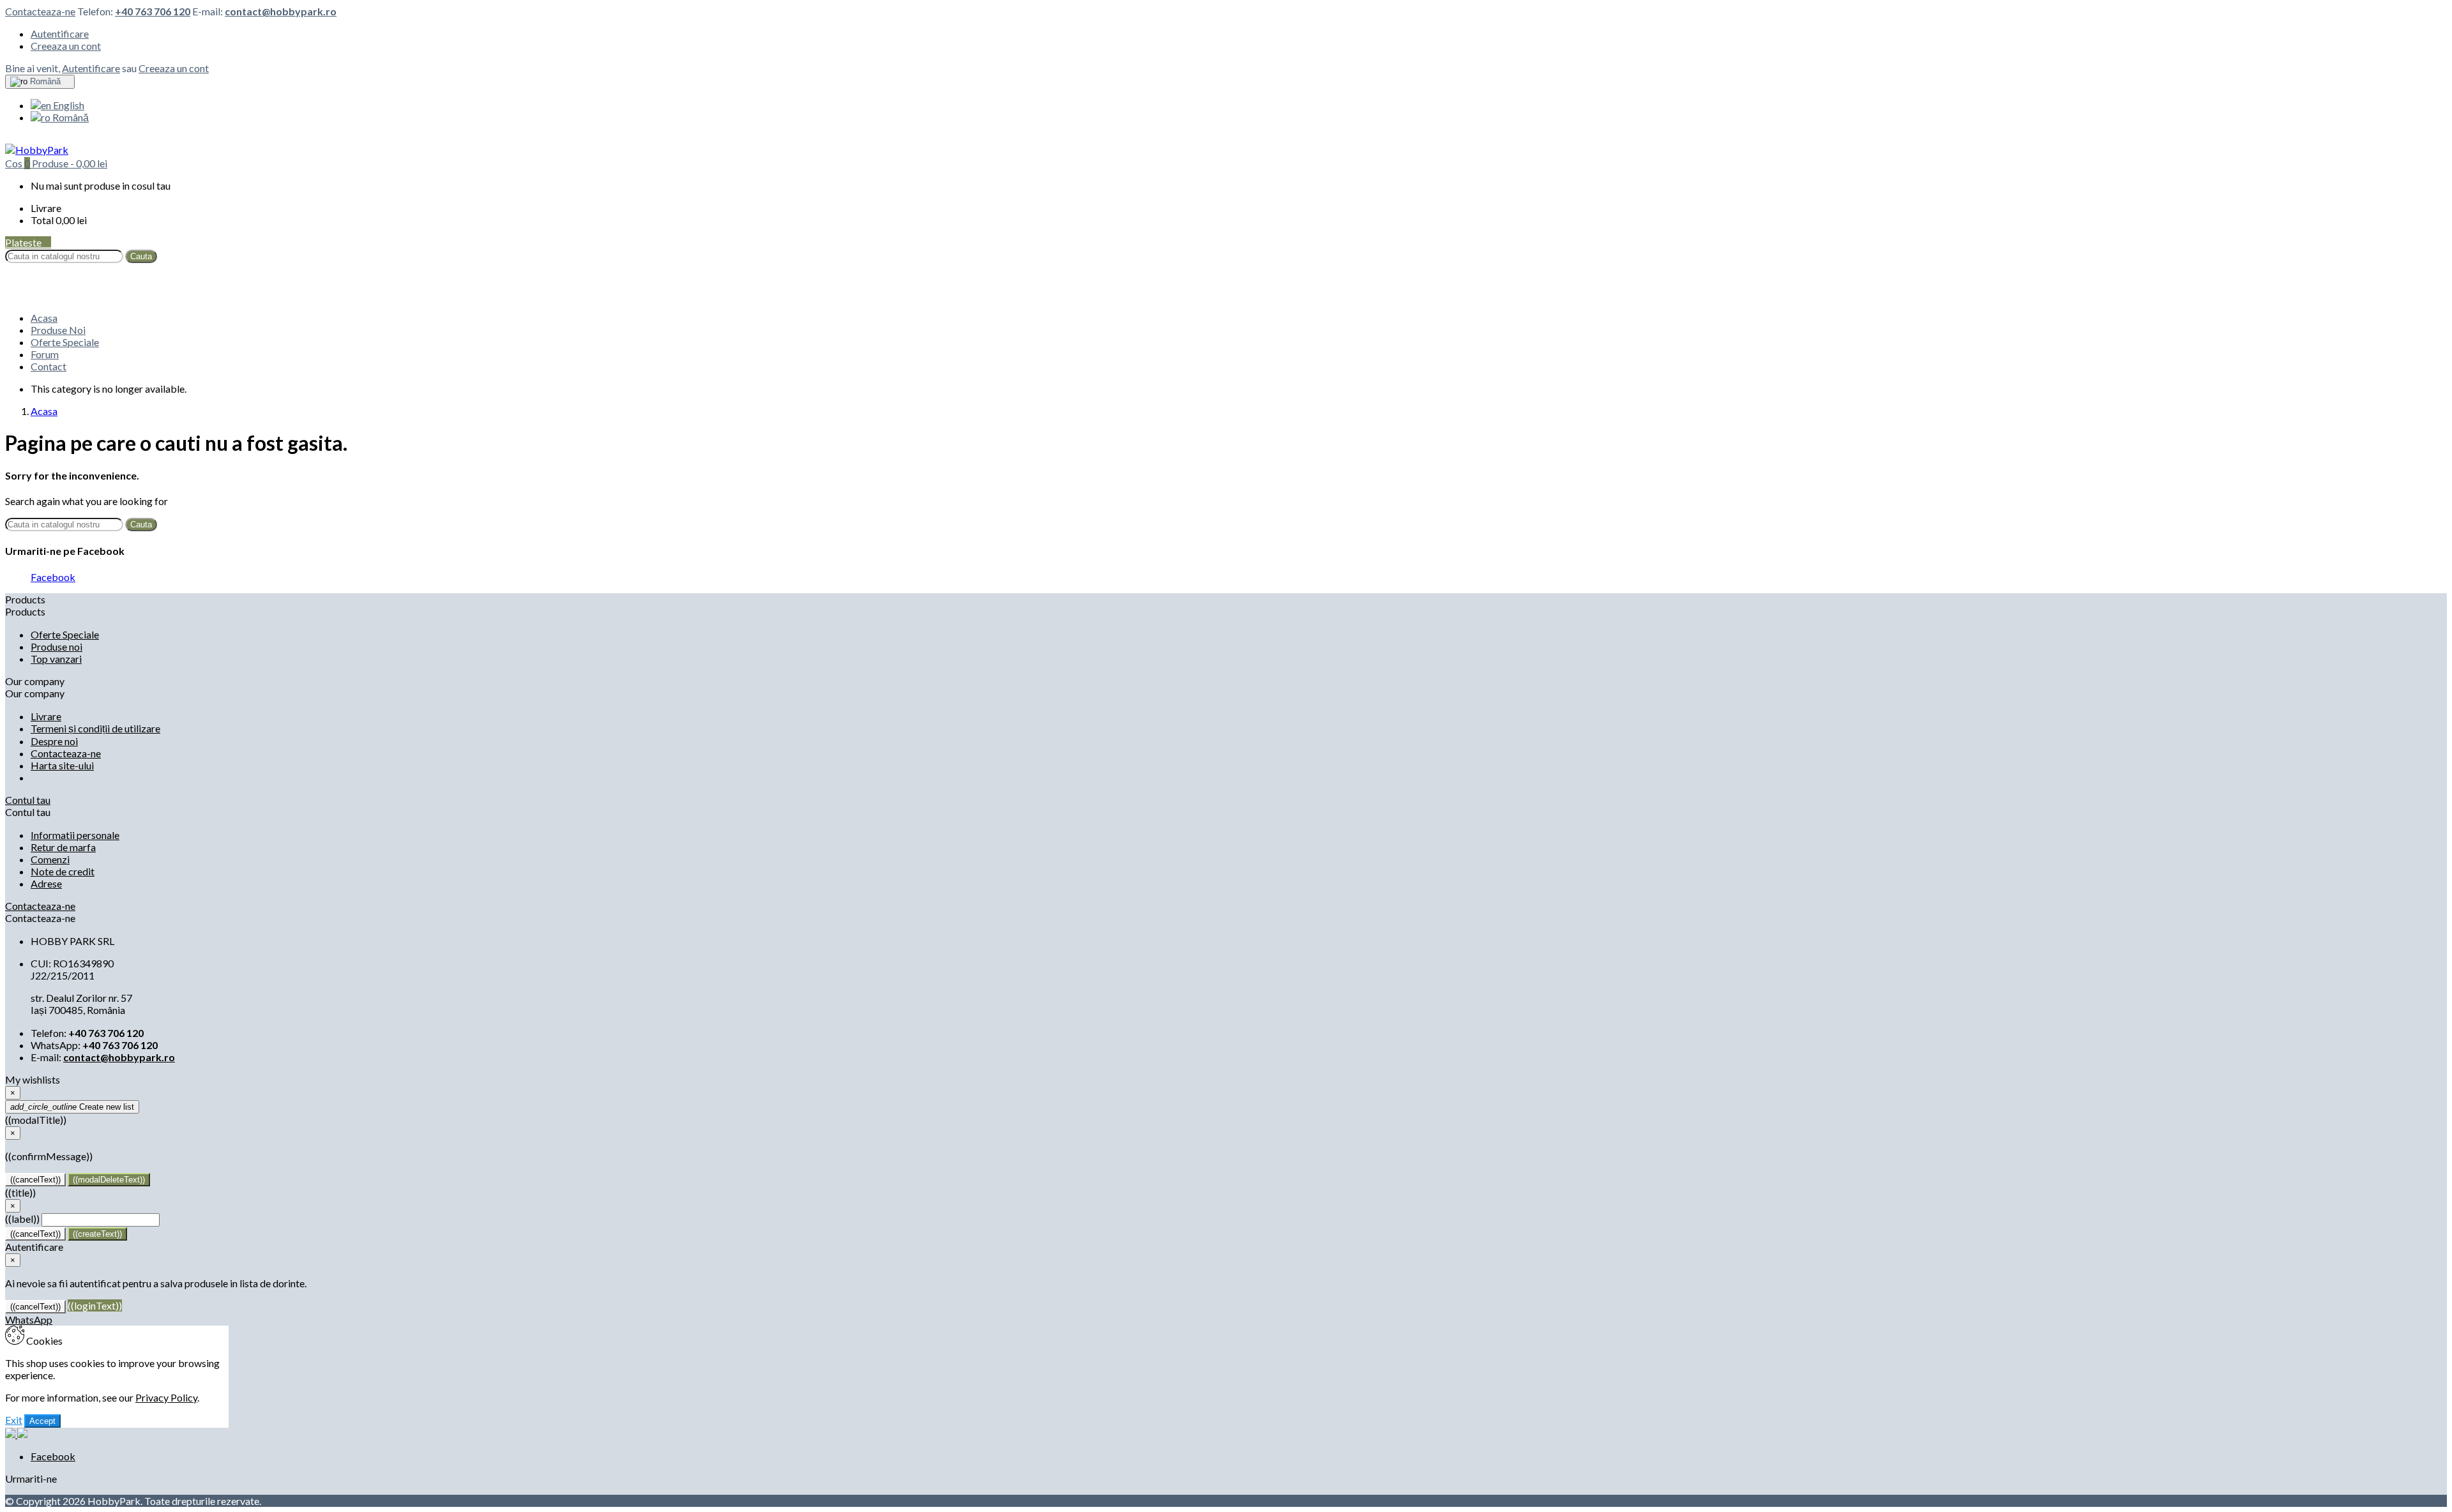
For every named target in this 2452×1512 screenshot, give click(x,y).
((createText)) (97, 1234)
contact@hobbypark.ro (281, 11)
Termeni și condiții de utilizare (95, 728)
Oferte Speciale (65, 342)
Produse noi (57, 646)
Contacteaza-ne (40, 11)
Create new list (72, 1107)
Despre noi (54, 741)
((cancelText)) (35, 1180)
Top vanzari (56, 659)
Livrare (46, 716)
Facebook (53, 577)
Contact (49, 366)
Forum (45, 354)
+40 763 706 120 (153, 11)
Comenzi (50, 859)
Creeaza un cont (66, 46)
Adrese (46, 883)
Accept (42, 1421)
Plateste (28, 242)
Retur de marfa (63, 847)
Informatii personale (75, 835)
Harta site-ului (62, 765)
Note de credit (63, 871)
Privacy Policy (166, 1397)
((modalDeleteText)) (109, 1180)
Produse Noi (58, 330)
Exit (14, 1420)
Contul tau (28, 800)
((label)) (22, 1219)
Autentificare (60, 34)
